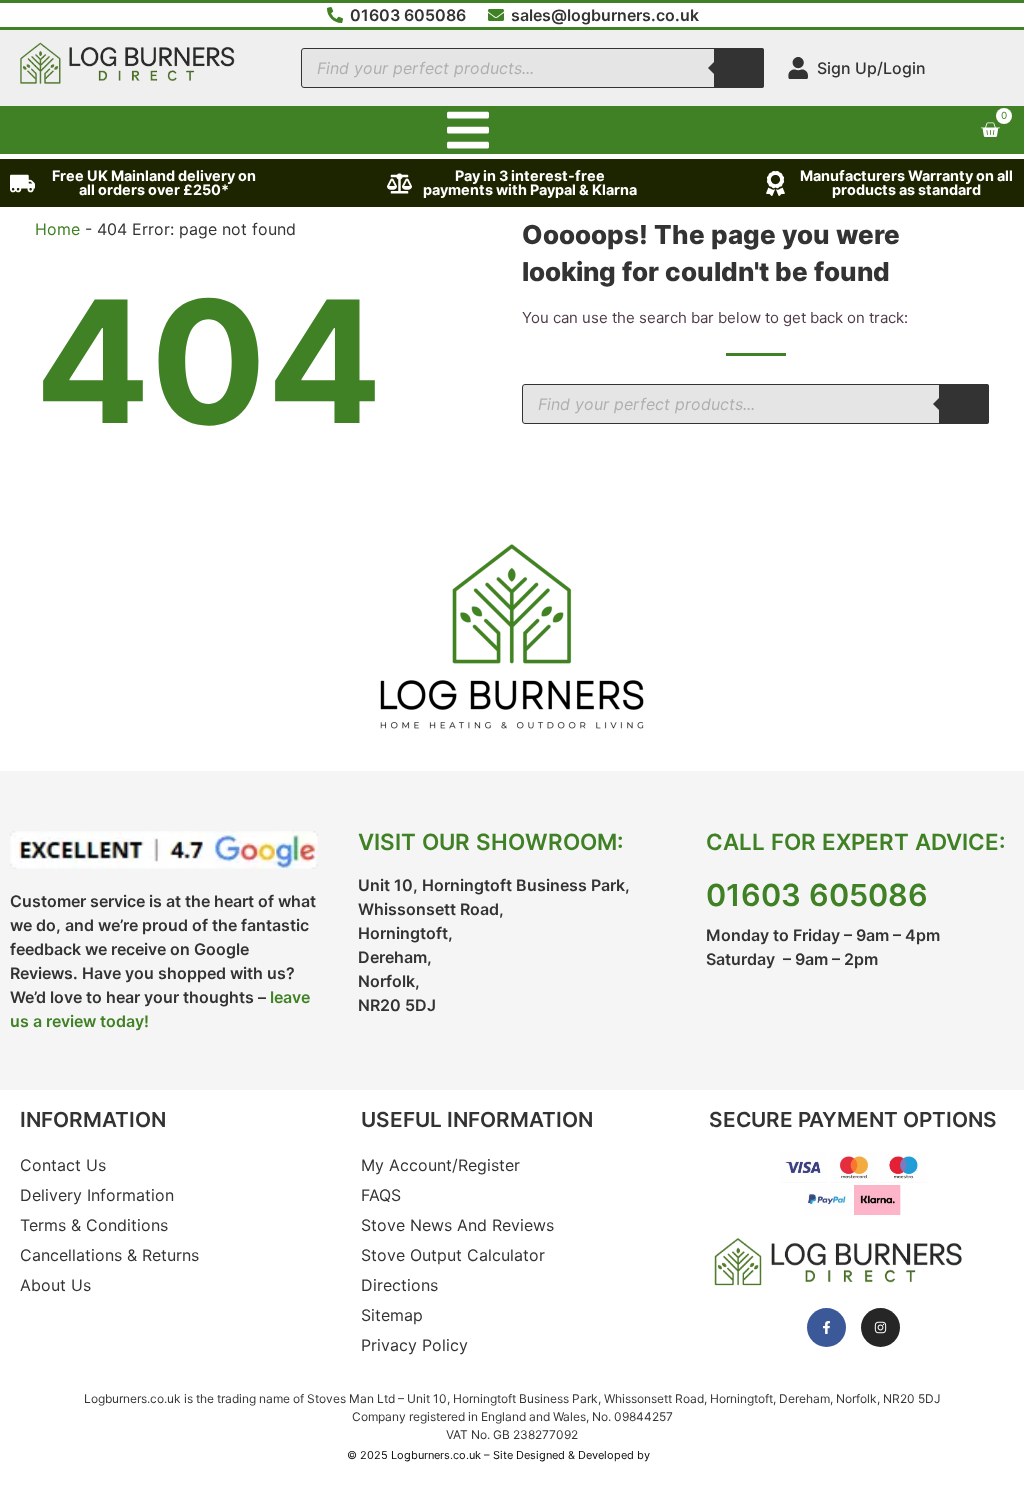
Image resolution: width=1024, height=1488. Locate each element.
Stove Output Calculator (453, 1255)
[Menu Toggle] (468, 130)
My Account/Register (440, 1165)
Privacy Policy (414, 1345)
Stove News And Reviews (457, 1225)
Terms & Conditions (94, 1225)
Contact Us (63, 1165)
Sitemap (392, 1315)
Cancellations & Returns (109, 1255)
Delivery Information (97, 1195)
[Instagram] (880, 1327)
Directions (399, 1285)
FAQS (381, 1195)
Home (57, 229)
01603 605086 (817, 895)
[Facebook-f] (826, 1327)
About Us (55, 1285)
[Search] (739, 68)
